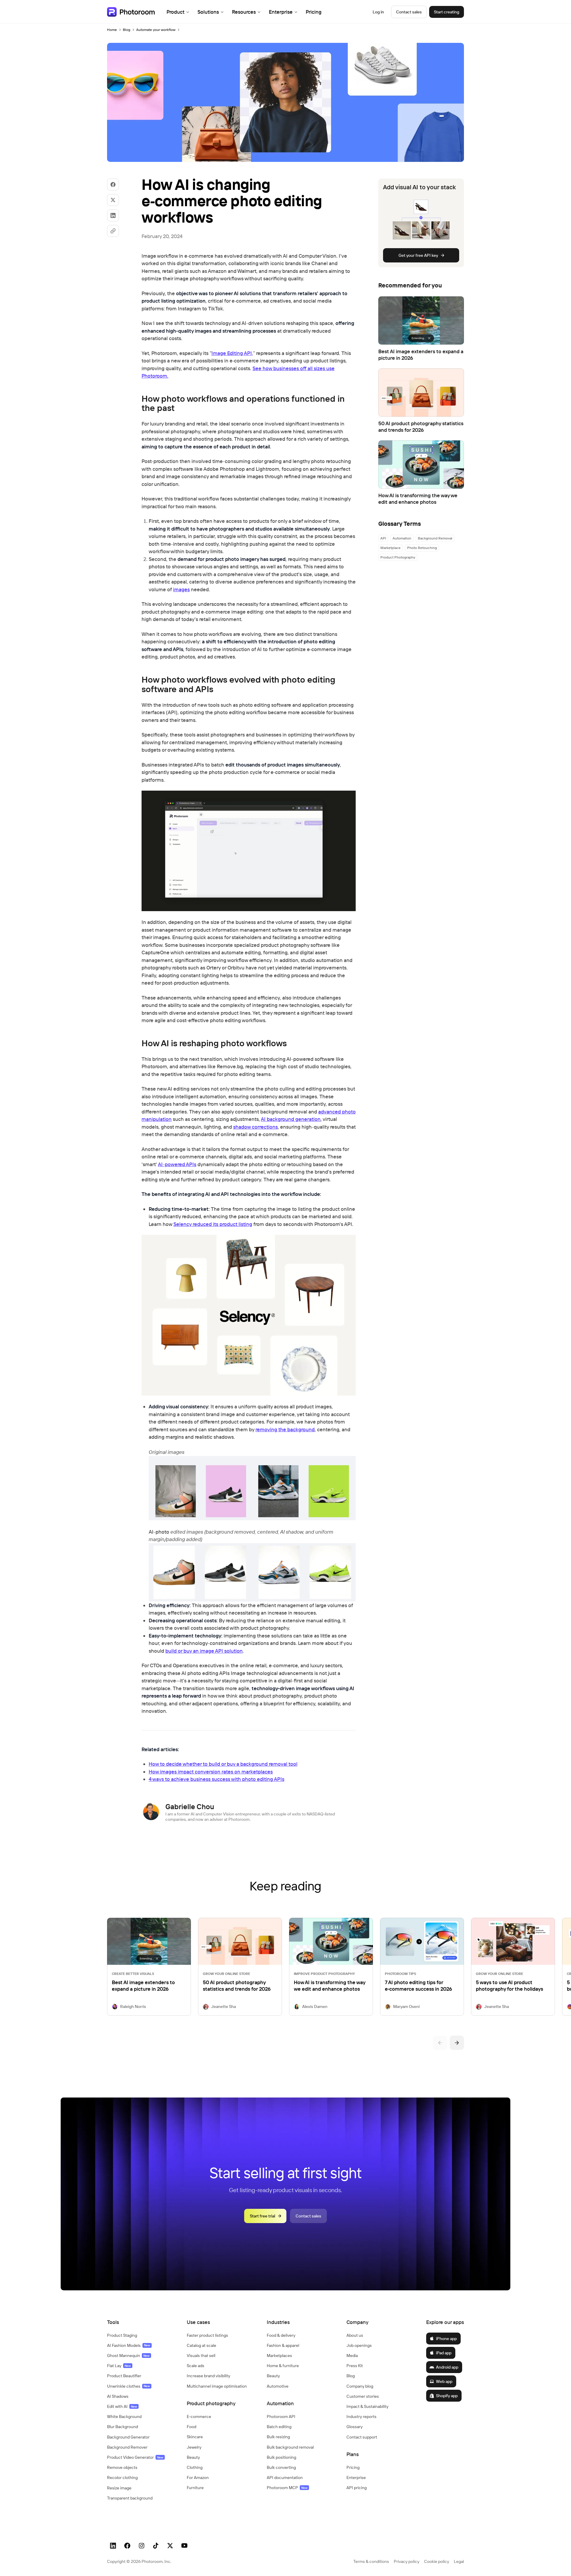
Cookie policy (437, 2561)
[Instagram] (142, 2546)
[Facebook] (127, 2546)
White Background (124, 2417)
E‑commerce (199, 2417)
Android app (447, 2367)
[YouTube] (184, 2546)
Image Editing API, (232, 353)
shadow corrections (255, 1127)
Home (112, 30)
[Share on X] (113, 200)
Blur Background (123, 2427)
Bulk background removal (290, 2447)
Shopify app (447, 2396)
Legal (459, 2561)
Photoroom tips (400, 1974)
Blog (127, 30)
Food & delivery (281, 2335)
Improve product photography (324, 1974)
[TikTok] (156, 2546)
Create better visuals (133, 1974)
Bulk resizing (278, 2437)
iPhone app (446, 2339)
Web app (444, 2381)
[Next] (457, 2043)
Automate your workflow (156, 30)
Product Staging (122, 2335)
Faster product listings (207, 2335)
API (383, 538)
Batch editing (279, 2427)
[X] (170, 2546)
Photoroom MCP (287, 2488)
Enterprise (281, 12)
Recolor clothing (122, 2478)
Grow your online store (226, 1974)
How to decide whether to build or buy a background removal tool (223, 1764)
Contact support (362, 2437)
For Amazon (198, 2478)
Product (175, 12)
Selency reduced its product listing (213, 1224)
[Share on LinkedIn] (113, 215)
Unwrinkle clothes (128, 2386)
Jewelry (194, 2447)
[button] (141, 2322)
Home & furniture (283, 2366)
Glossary (354, 2427)
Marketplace (390, 548)
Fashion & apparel (283, 2345)
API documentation (285, 2478)
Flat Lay (119, 2366)
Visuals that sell (201, 2356)
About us (355, 2335)
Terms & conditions (371, 2561)
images (181, 589)
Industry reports (361, 2417)
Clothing (195, 2467)
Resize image (119, 2488)
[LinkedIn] (113, 2546)
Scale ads (196, 2366)
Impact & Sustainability (367, 2406)
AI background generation (291, 1119)
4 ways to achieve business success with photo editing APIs (217, 1779)
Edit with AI (122, 2406)
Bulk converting (281, 2467)
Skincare (195, 2437)
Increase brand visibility (208, 2376)
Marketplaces (279, 2356)
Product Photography (398, 557)
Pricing (314, 12)
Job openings (359, 2345)
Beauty (193, 2457)
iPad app (444, 2353)
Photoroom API (281, 2417)
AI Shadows (118, 2396)
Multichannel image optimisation (217, 2386)
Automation (402, 538)
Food (192, 2427)
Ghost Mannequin (128, 2356)
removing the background (285, 1429)
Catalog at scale (201, 2345)
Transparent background (130, 2498)
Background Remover (127, 2447)
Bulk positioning (281, 2457)
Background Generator (128, 2437)
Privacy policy (407, 2561)
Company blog (360, 2386)
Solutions (208, 12)
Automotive (278, 2386)
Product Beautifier (124, 2376)
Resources (244, 12)
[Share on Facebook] (113, 184)
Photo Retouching (422, 548)
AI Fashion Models (129, 2345)
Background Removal (435, 538)
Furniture (195, 2488)
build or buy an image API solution (204, 1651)
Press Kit (355, 2366)
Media (352, 2356)
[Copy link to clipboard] (113, 231)
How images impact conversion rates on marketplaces (211, 1772)
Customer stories (363, 2396)
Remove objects (122, 2467)
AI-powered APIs (177, 1164)
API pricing (357, 2488)
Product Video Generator (135, 2457)
